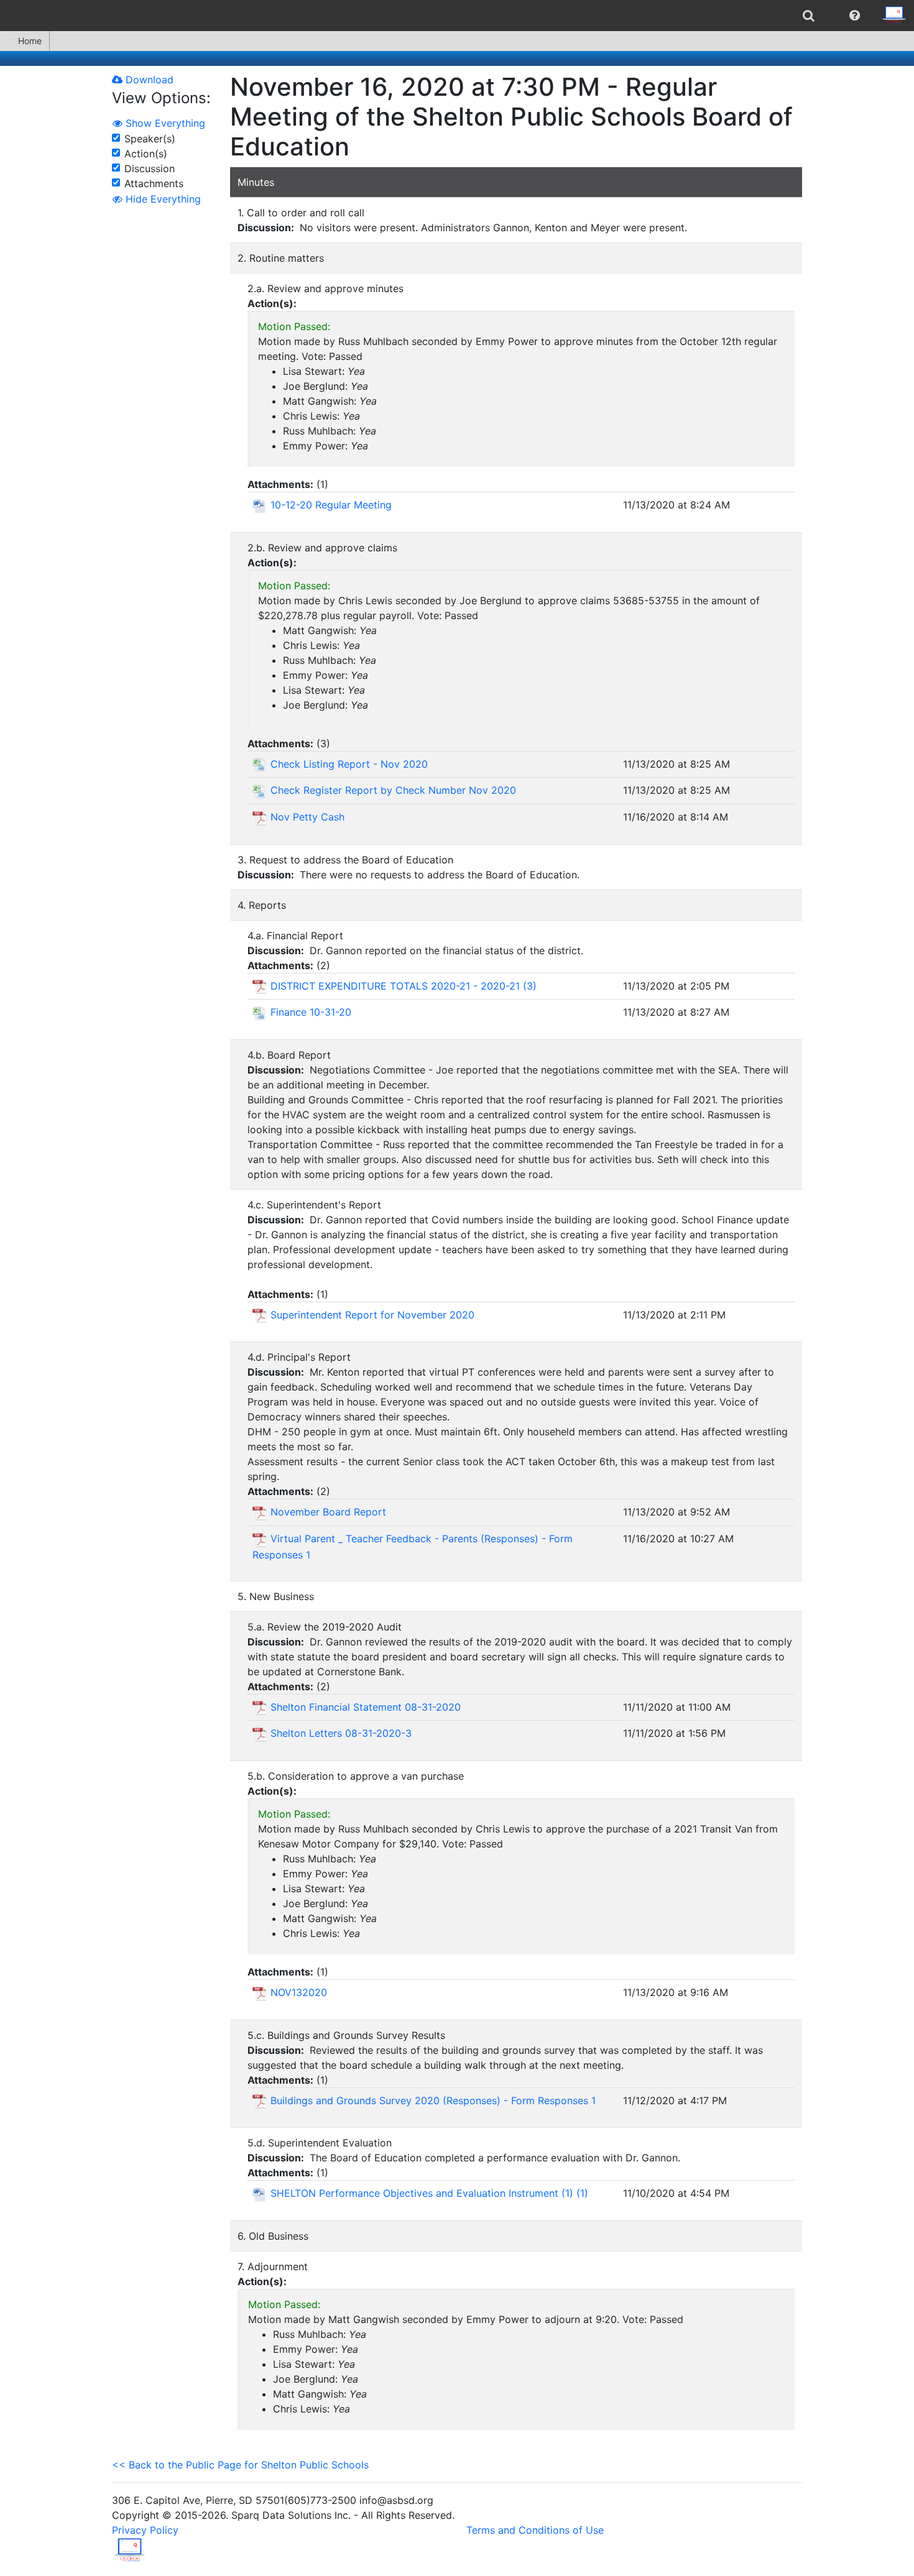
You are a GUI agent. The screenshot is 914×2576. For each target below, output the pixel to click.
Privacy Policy (145, 2530)
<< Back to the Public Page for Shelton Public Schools (240, 2465)
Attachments (154, 183)
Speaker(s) (150, 139)
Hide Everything (162, 199)
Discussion (150, 168)
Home (30, 41)
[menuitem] (809, 16)
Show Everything (164, 123)
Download (148, 80)
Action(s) (146, 154)
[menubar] (457, 16)
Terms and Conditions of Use (535, 2530)
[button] (855, 16)
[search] (809, 16)
